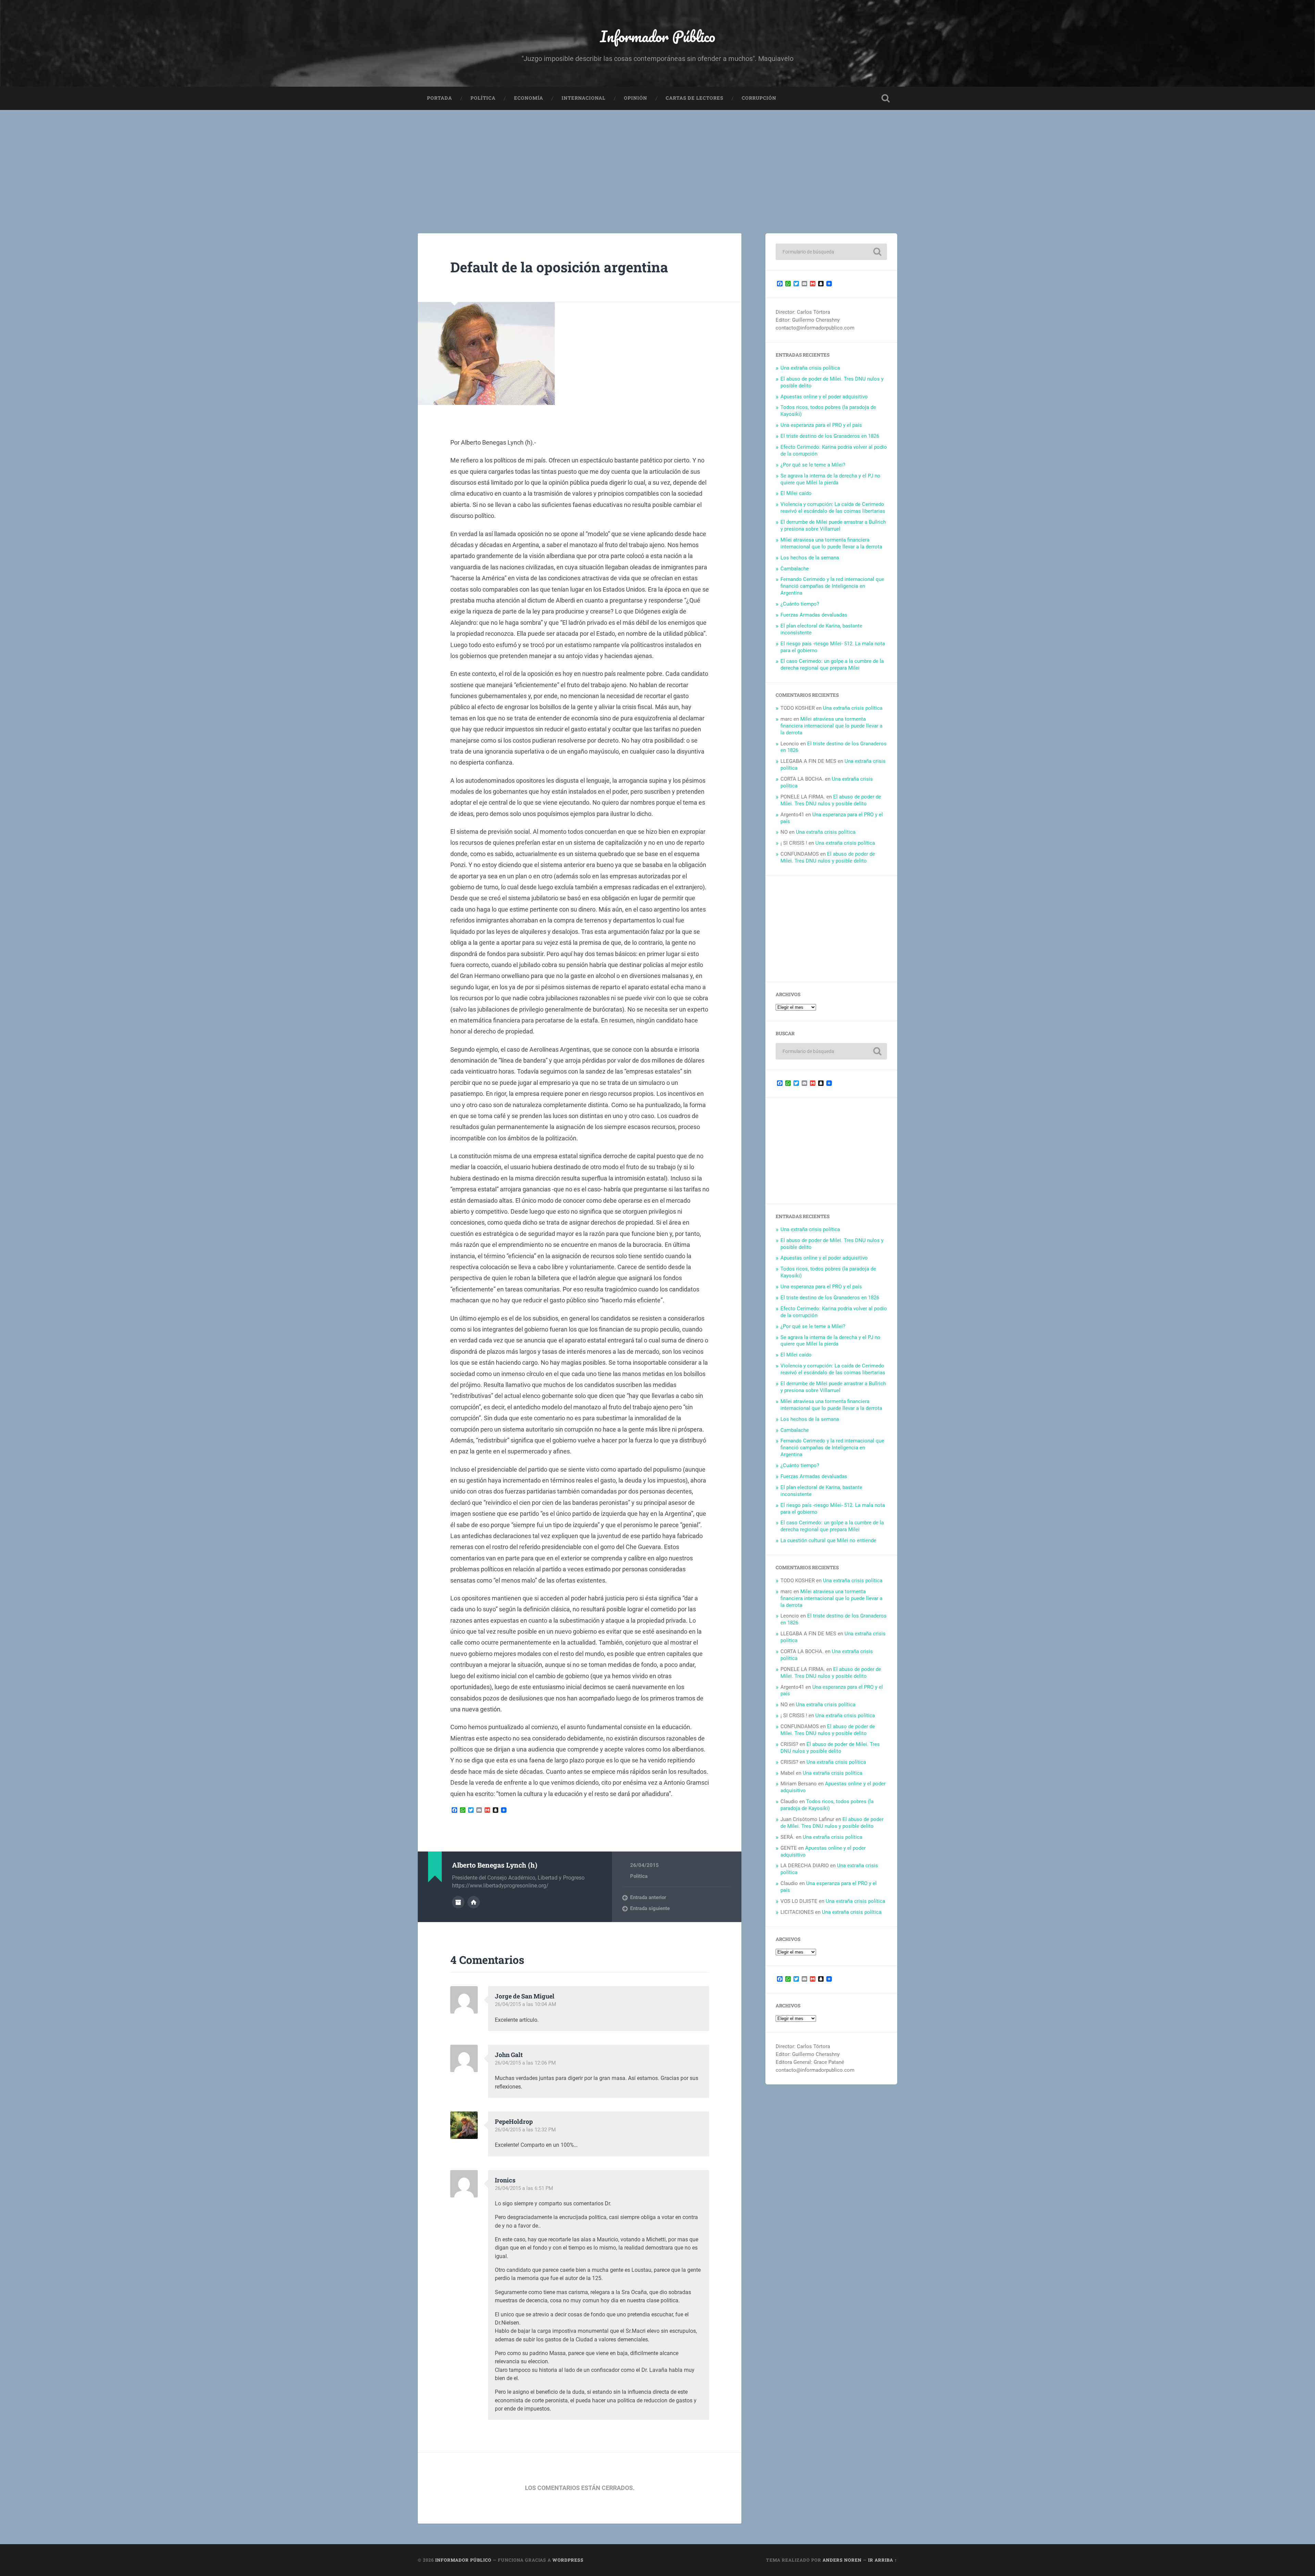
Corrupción (759, 98)
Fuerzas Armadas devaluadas (814, 615)
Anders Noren (842, 2560)
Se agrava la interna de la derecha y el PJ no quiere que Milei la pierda (830, 479)
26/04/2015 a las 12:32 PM (525, 2130)
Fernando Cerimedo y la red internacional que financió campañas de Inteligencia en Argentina (832, 586)
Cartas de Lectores (694, 98)
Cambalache (795, 569)
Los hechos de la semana (810, 558)
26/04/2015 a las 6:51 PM (524, 2188)
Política (483, 98)
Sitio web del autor (474, 1902)
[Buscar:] (831, 252)
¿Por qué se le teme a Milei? (813, 465)
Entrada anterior (648, 1897)
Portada (440, 98)
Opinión (636, 98)
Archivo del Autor (458, 1902)
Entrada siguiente (650, 1908)
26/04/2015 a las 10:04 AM (525, 2004)
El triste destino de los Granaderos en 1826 (830, 436)
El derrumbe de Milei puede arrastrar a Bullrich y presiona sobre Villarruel (833, 525)
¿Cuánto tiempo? (800, 604)
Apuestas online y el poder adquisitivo (824, 397)
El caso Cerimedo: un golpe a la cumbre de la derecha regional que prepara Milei (832, 665)
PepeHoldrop (514, 2121)
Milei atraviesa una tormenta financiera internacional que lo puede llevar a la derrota (831, 543)
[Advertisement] (657, 161)
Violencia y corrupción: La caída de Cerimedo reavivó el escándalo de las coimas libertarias (833, 508)
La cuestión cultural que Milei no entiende (828, 1540)
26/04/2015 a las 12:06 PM (525, 2063)
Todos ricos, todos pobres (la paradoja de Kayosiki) (827, 1805)
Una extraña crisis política (810, 368)
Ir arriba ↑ (883, 2560)
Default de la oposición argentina (559, 267)
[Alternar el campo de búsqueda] (886, 98)
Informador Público (658, 36)
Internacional (584, 98)
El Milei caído (796, 493)
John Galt (509, 2055)
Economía (529, 98)
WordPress (568, 2560)
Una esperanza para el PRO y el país (821, 425)
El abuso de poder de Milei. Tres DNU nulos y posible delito (831, 800)
